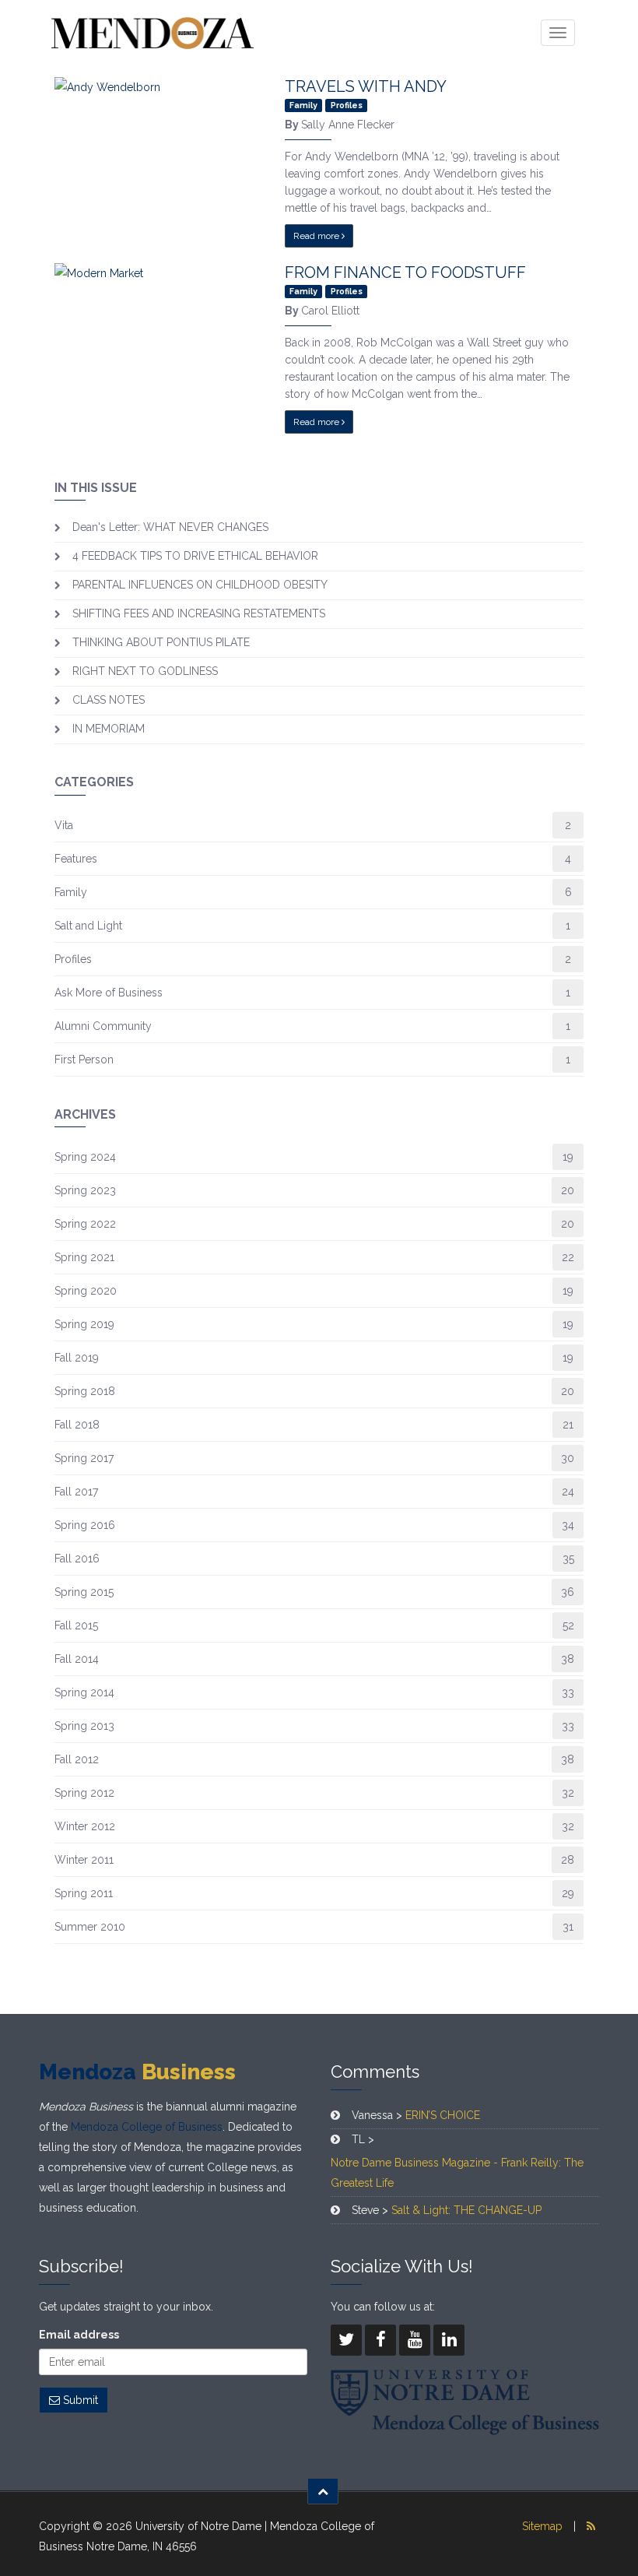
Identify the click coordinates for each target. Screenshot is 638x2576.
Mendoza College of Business (147, 2127)
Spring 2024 (85, 1157)
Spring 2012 (84, 1793)
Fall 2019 (77, 1358)
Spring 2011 (84, 1893)
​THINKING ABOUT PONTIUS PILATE (161, 642)
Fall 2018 (77, 1425)
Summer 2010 (90, 1927)
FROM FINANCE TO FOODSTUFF (405, 272)
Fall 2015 (76, 1625)
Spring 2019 (84, 1324)
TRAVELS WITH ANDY (366, 86)
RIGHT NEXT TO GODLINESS (145, 671)
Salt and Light (88, 926)
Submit (79, 2400)
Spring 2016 (85, 1525)
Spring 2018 (85, 1391)
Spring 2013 (84, 1726)
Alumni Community (103, 1026)
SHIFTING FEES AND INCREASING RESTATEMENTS (199, 613)
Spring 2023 (85, 1190)
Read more (317, 236)
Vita (64, 825)
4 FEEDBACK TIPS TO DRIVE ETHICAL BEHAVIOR (195, 556)
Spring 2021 (84, 1257)
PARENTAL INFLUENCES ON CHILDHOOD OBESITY (200, 585)
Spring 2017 (84, 1458)
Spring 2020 (86, 1291)
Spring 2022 (85, 1224)
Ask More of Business (109, 993)
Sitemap (542, 2526)
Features (76, 859)
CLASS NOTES (109, 700)
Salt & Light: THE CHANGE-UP (466, 2210)
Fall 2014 (77, 1659)
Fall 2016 (77, 1559)
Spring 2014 (84, 1692)
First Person (84, 1060)
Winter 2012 (85, 1826)
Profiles (73, 959)
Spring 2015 (84, 1592)
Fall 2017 (76, 1492)
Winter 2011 (84, 1860)
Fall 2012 (77, 1759)
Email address (79, 2335)
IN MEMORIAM (109, 729)
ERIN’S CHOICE (443, 2115)
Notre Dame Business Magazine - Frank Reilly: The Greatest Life (457, 2173)
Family (71, 892)
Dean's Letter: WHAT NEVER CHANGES (170, 527)
